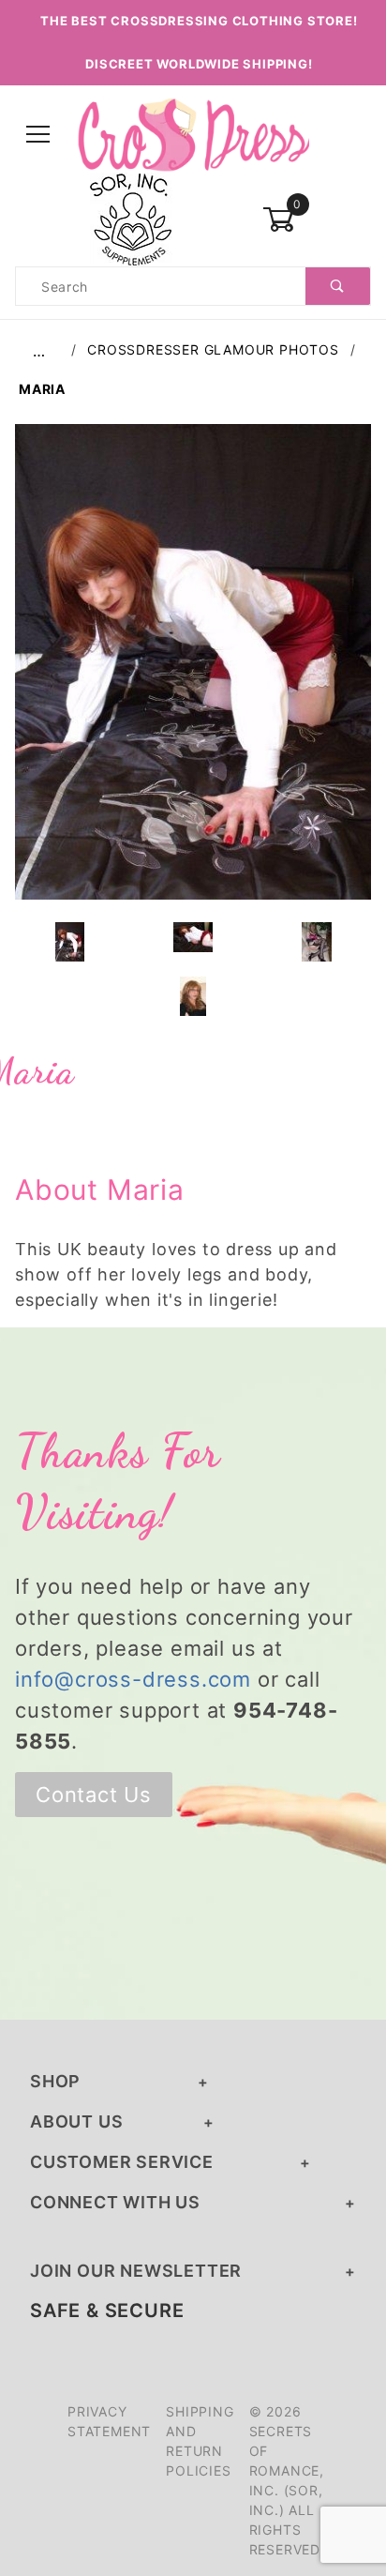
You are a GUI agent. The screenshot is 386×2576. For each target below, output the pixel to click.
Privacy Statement (109, 2421)
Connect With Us (115, 2202)
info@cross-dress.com (133, 1679)
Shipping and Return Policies (200, 2441)
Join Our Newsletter (136, 2271)
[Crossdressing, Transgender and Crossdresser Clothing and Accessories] (193, 134)
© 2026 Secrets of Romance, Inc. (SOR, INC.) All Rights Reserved (287, 2480)
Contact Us (94, 1795)
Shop (55, 2081)
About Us (76, 2121)
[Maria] (193, 672)
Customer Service (122, 2162)
